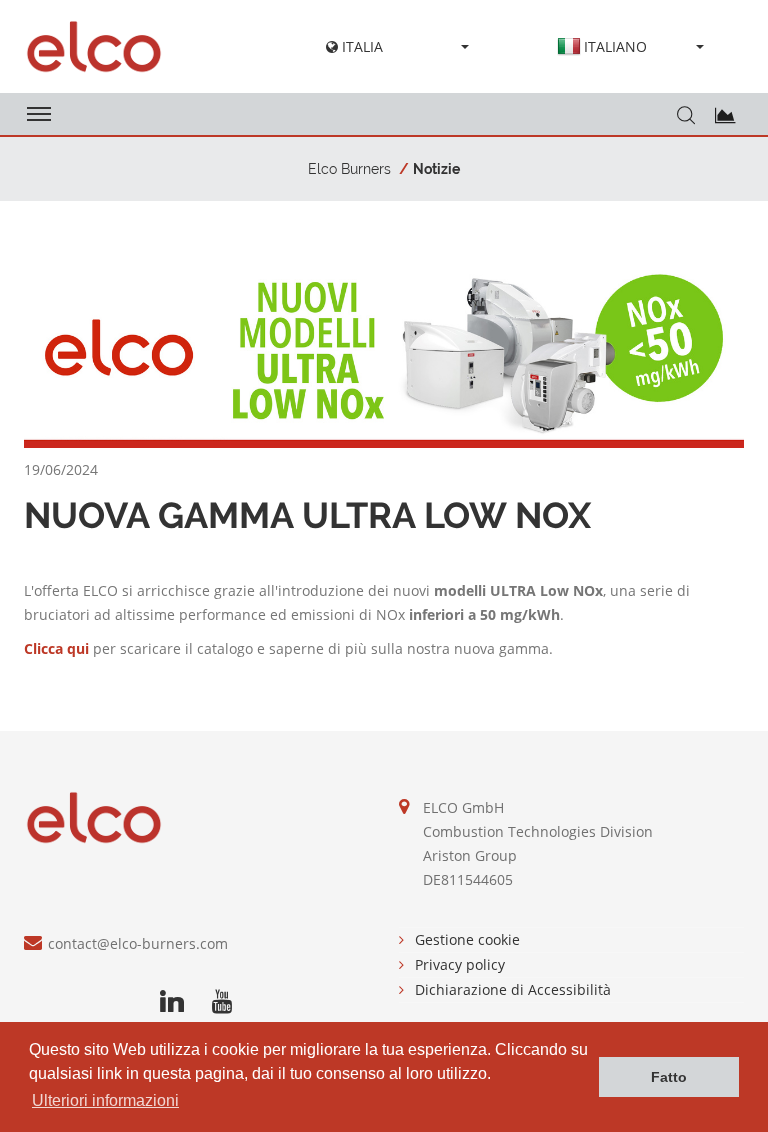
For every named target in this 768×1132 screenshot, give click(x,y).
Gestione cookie (467, 939)
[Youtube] (222, 1002)
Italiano (615, 46)
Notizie (436, 169)
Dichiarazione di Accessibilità (513, 989)
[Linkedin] (172, 1002)
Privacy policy (460, 964)
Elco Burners (349, 169)
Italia (360, 46)
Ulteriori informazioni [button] (105, 1100)
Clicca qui (56, 648)
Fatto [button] (669, 1077)
